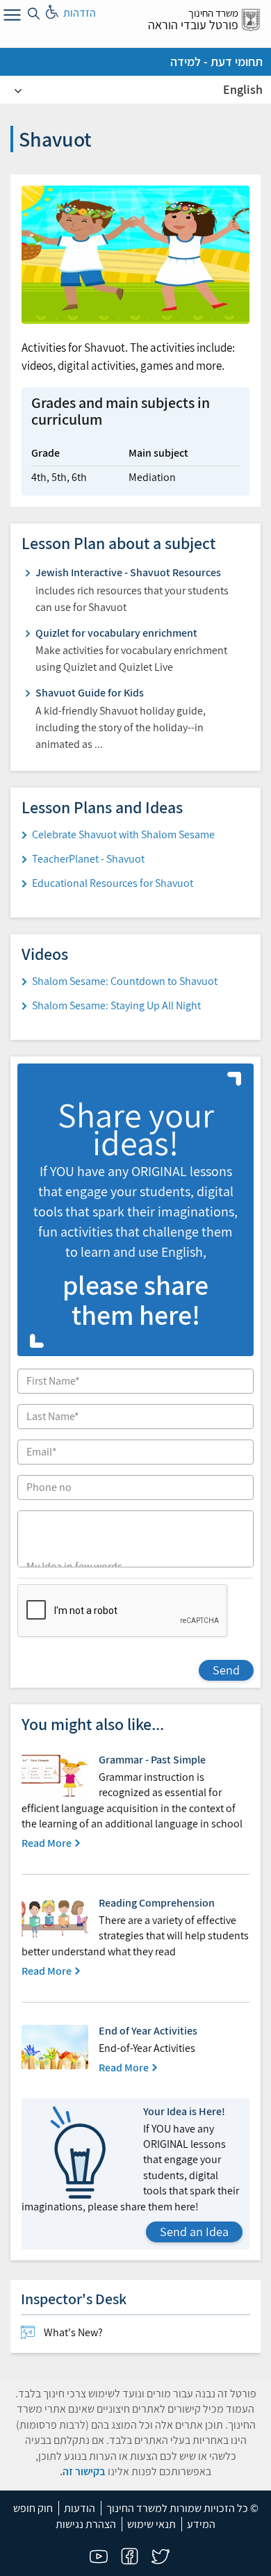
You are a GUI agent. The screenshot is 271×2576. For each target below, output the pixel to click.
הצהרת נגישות (86, 2524)
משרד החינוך (213, 13)
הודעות (80, 2508)
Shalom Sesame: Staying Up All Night (116, 1005)
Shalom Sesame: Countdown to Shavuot (125, 981)
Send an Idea (194, 2232)
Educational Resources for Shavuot (113, 883)
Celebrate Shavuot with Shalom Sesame (123, 834)
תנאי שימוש (151, 2524)
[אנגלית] (18, 90)
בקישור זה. (83, 2471)
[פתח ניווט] (10, 17)
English (243, 89)
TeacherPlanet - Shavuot (88, 859)
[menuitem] (135, 2333)
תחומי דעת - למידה (216, 62)
